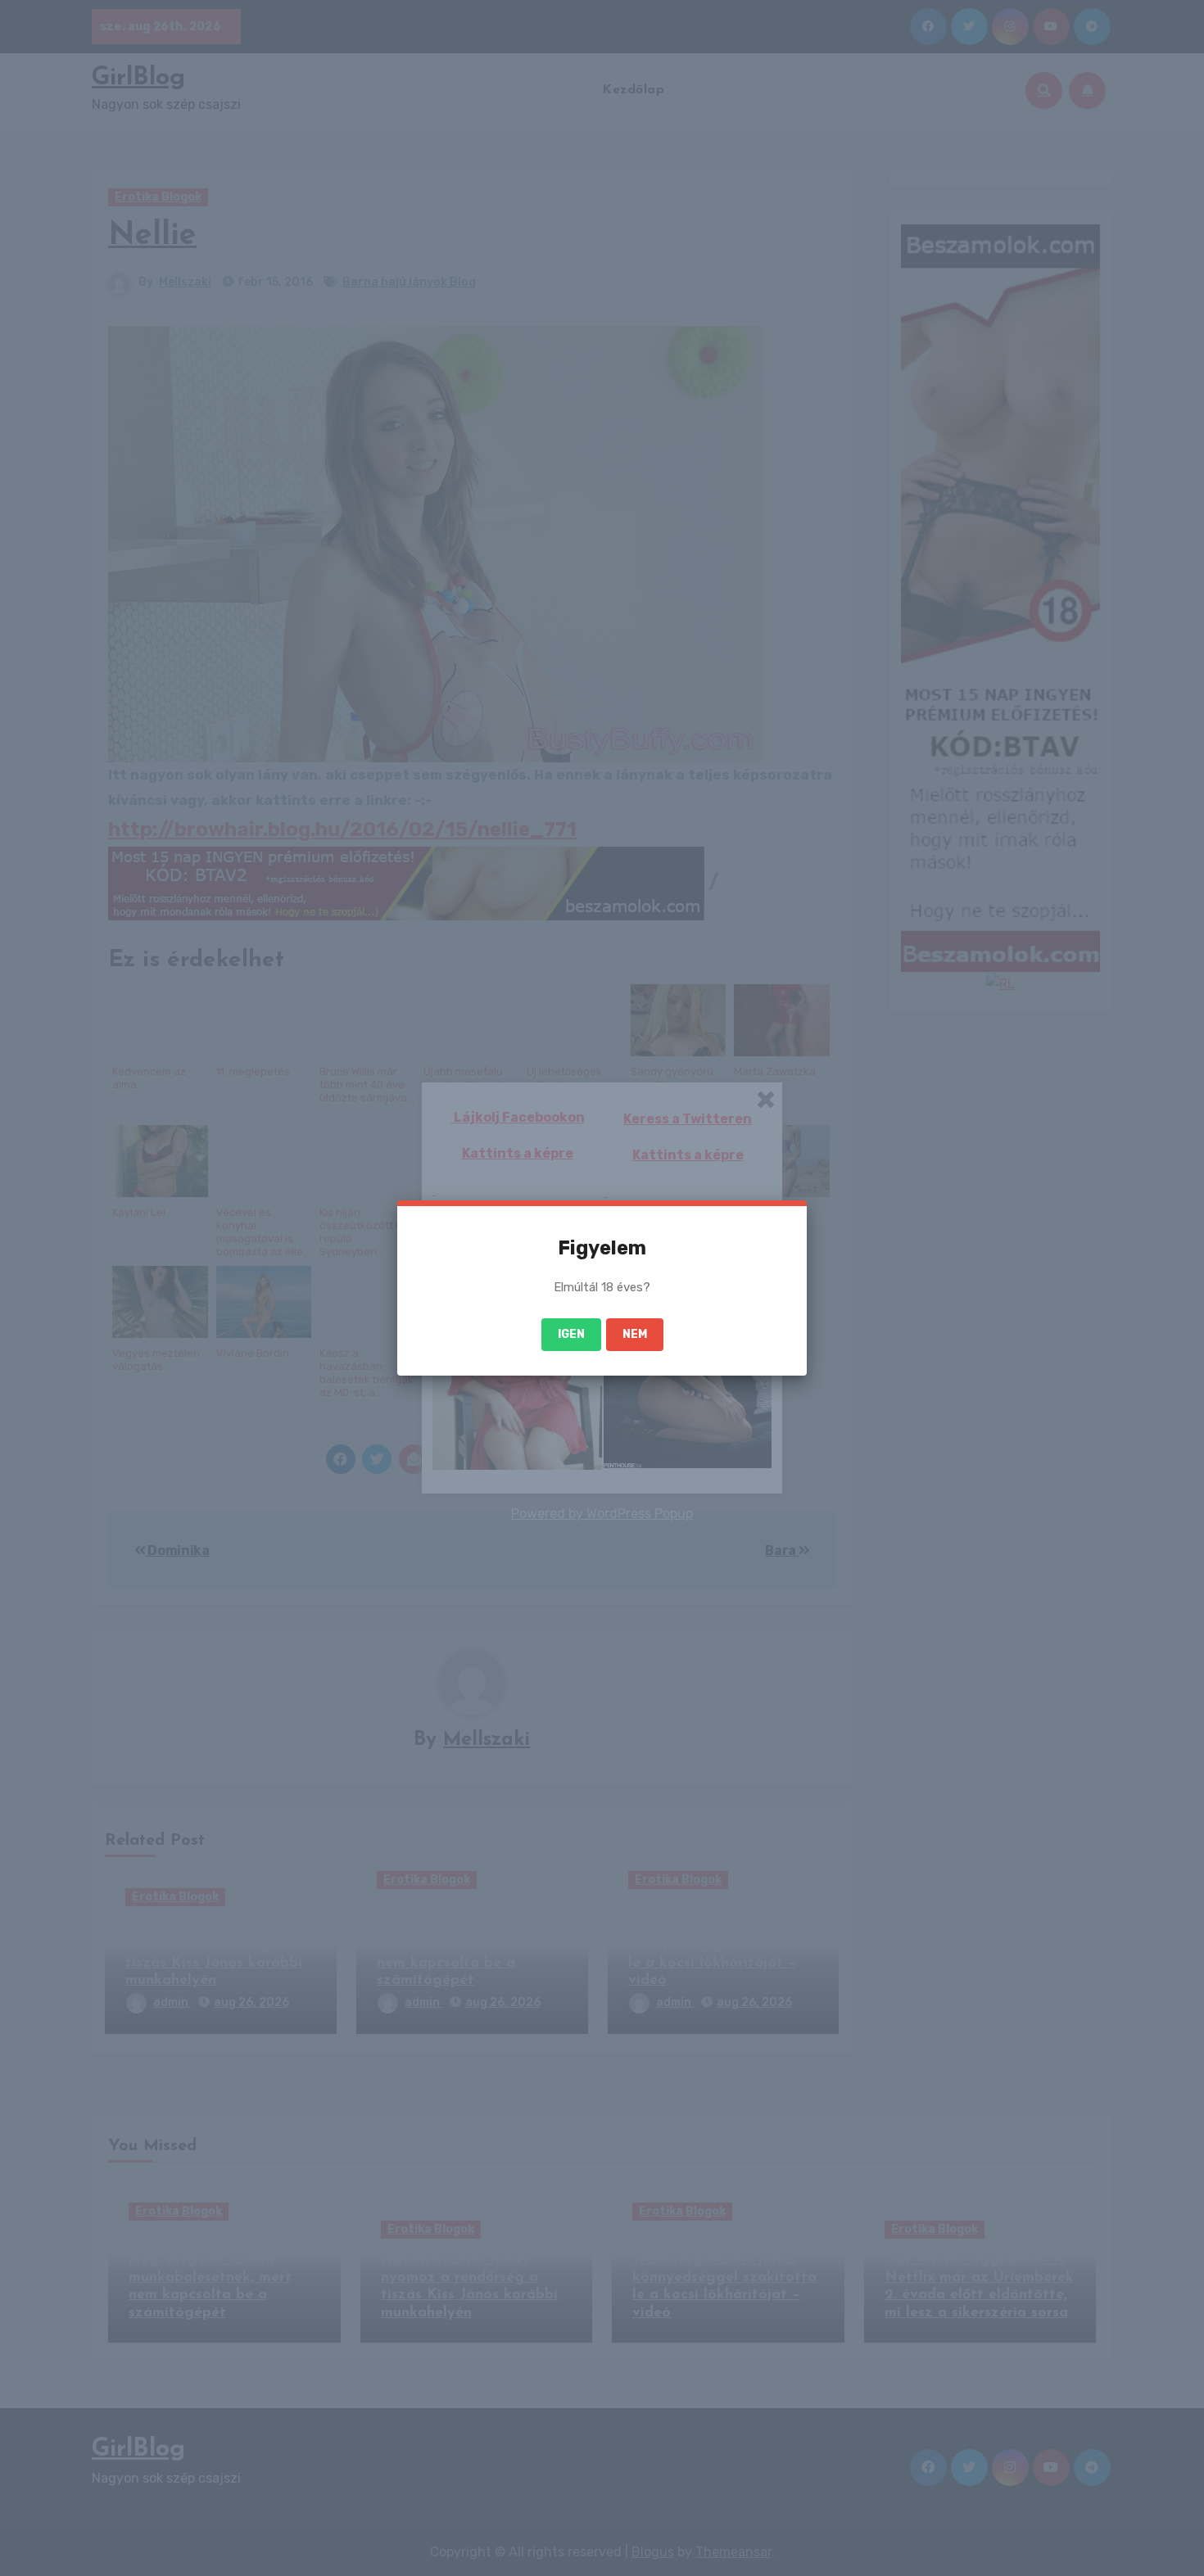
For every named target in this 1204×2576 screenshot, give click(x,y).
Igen (571, 1334)
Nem (635, 1334)
